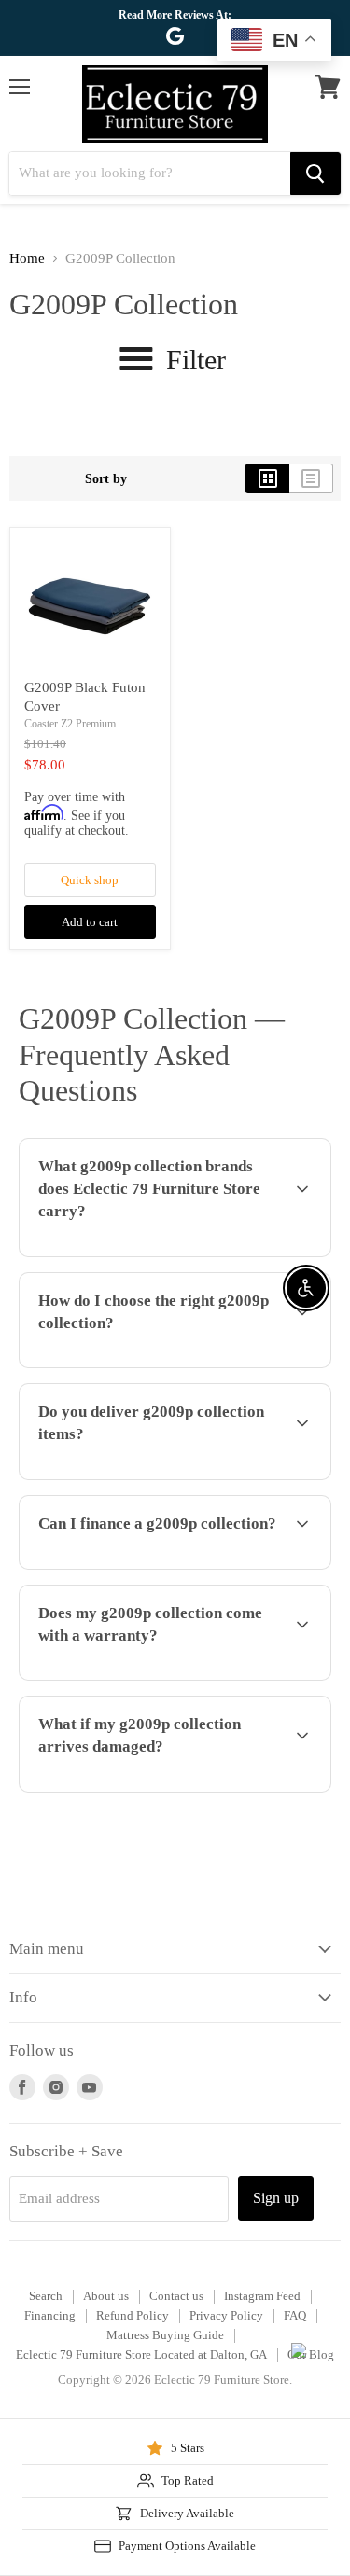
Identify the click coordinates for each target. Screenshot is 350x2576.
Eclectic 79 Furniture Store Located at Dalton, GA (141, 2354)
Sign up (276, 2198)
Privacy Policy (226, 2315)
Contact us (176, 2296)
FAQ (295, 2315)
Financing (50, 2315)
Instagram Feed (262, 2296)
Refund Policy (133, 2315)
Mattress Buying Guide (165, 2335)
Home (27, 258)
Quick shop (90, 880)
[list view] (311, 478)
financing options (161, 1566)
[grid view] (267, 478)
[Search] (315, 173)
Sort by (106, 478)
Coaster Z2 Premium (70, 724)
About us (106, 2296)
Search (46, 2296)
